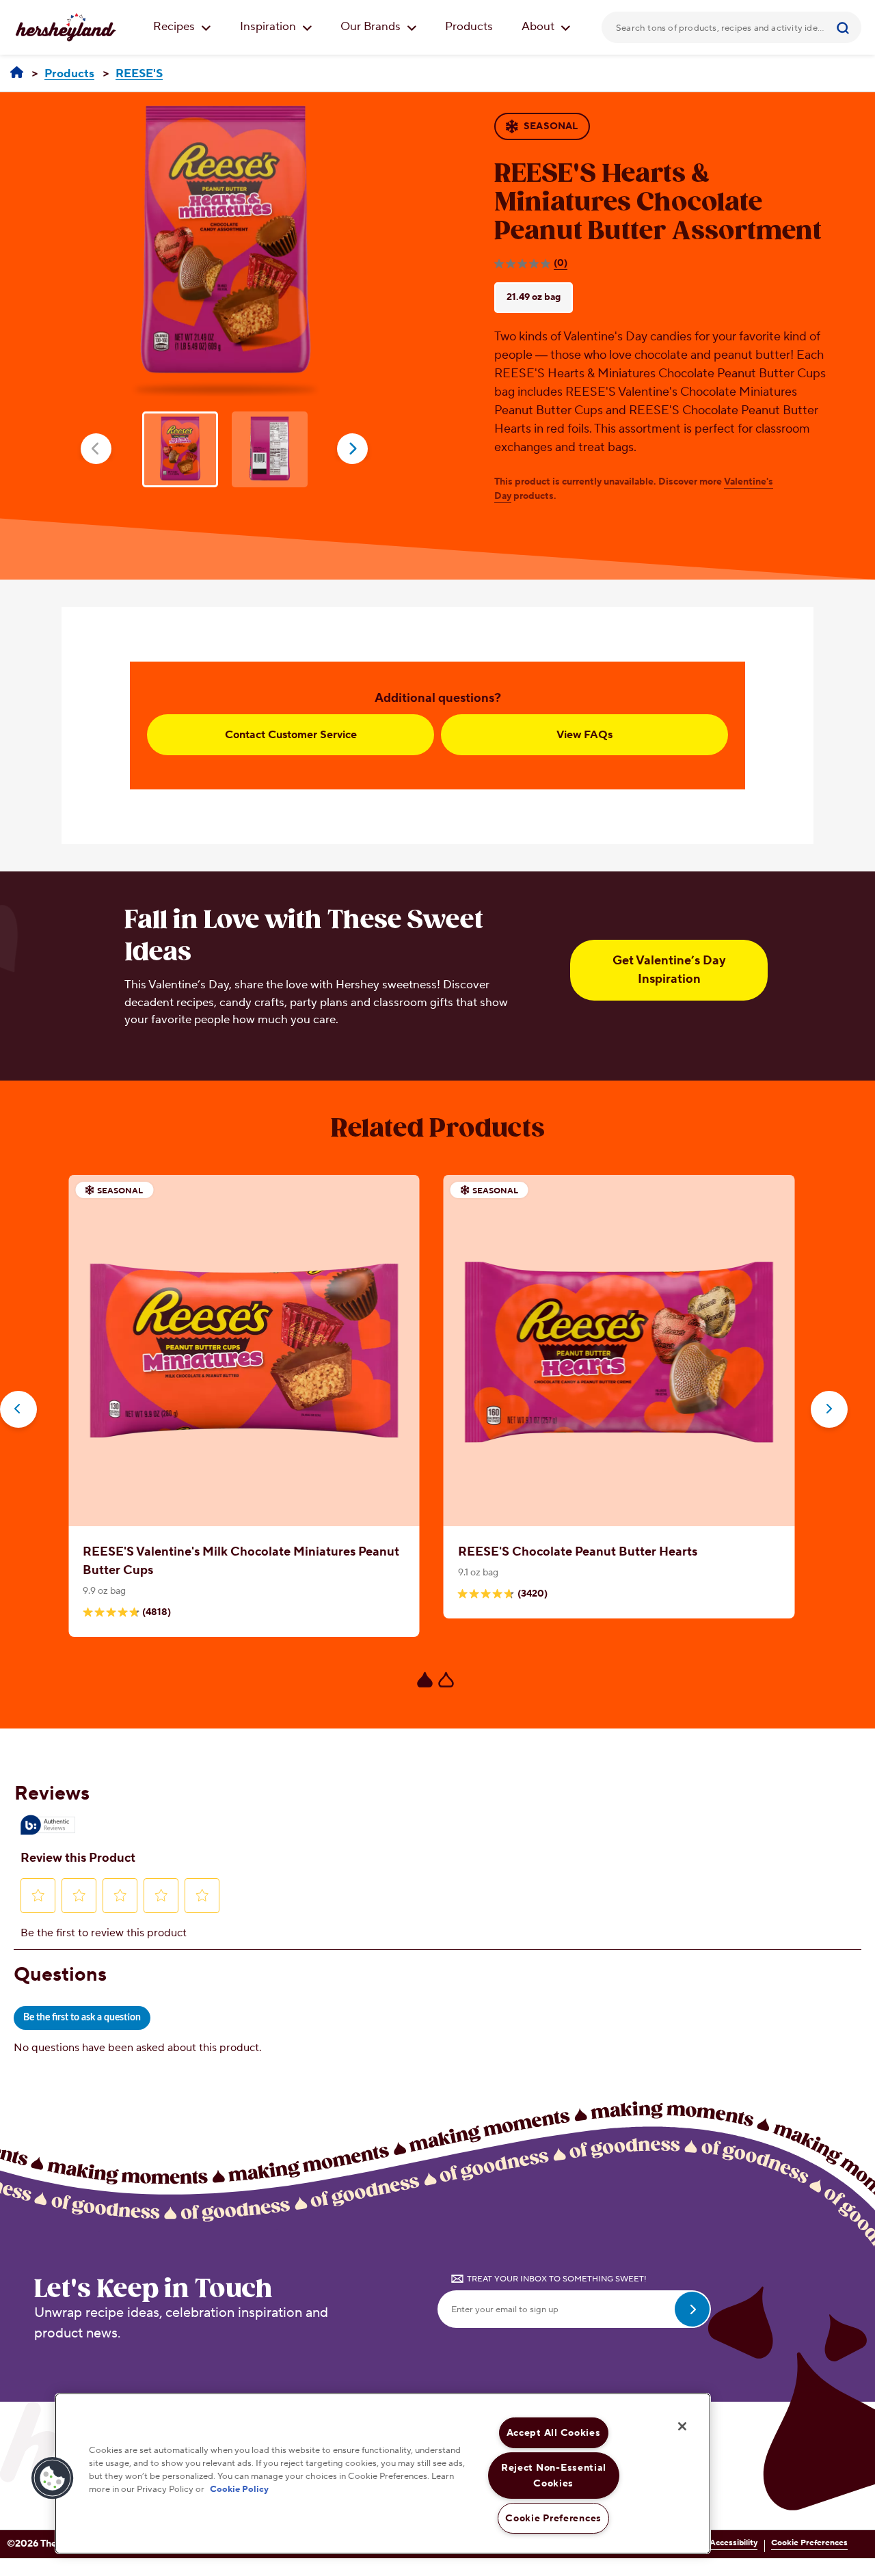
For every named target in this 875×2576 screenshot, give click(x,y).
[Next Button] (829, 1409)
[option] (226, 244)
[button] (53, 2478)
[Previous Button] (18, 1409)
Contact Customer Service (291, 735)
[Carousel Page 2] (446, 1680)
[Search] (845, 27)
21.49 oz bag (534, 297)
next (352, 449)
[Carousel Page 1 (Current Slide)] (425, 1680)
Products (469, 27)
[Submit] (845, 27)
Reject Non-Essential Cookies (553, 2476)
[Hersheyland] (17, 73)
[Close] (682, 2426)
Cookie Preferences (809, 2543)
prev (96, 449)
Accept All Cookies (554, 2433)
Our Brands (372, 27)
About (539, 27)
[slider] (437, 1441)
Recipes (175, 27)
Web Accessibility (724, 2543)
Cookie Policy (239, 2489)
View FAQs (584, 735)
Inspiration (269, 27)
